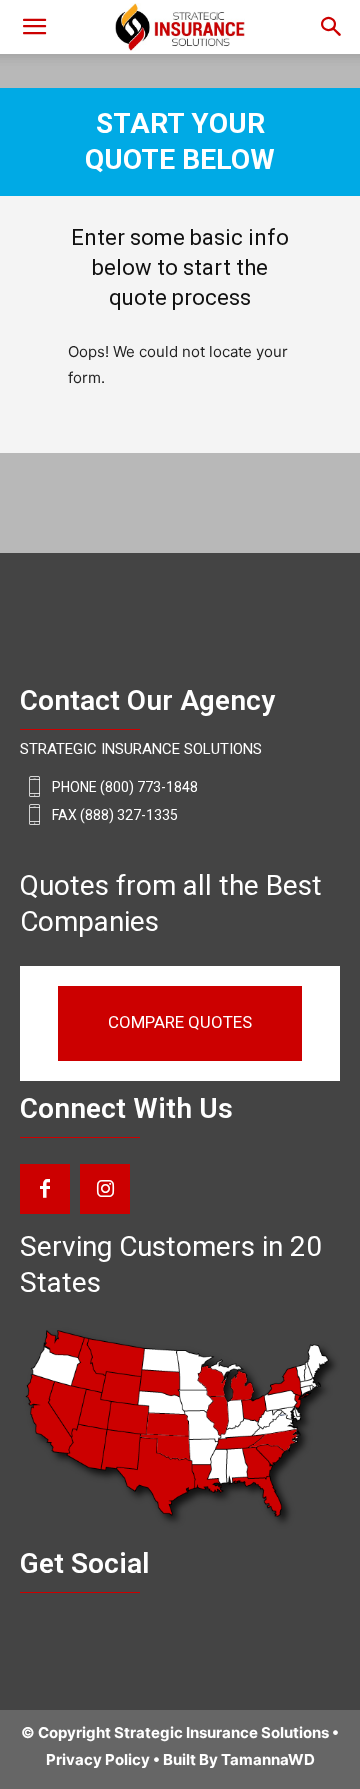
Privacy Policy (98, 1759)
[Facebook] (45, 1189)
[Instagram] (105, 1189)
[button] (332, 27)
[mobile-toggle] (34, 27)
